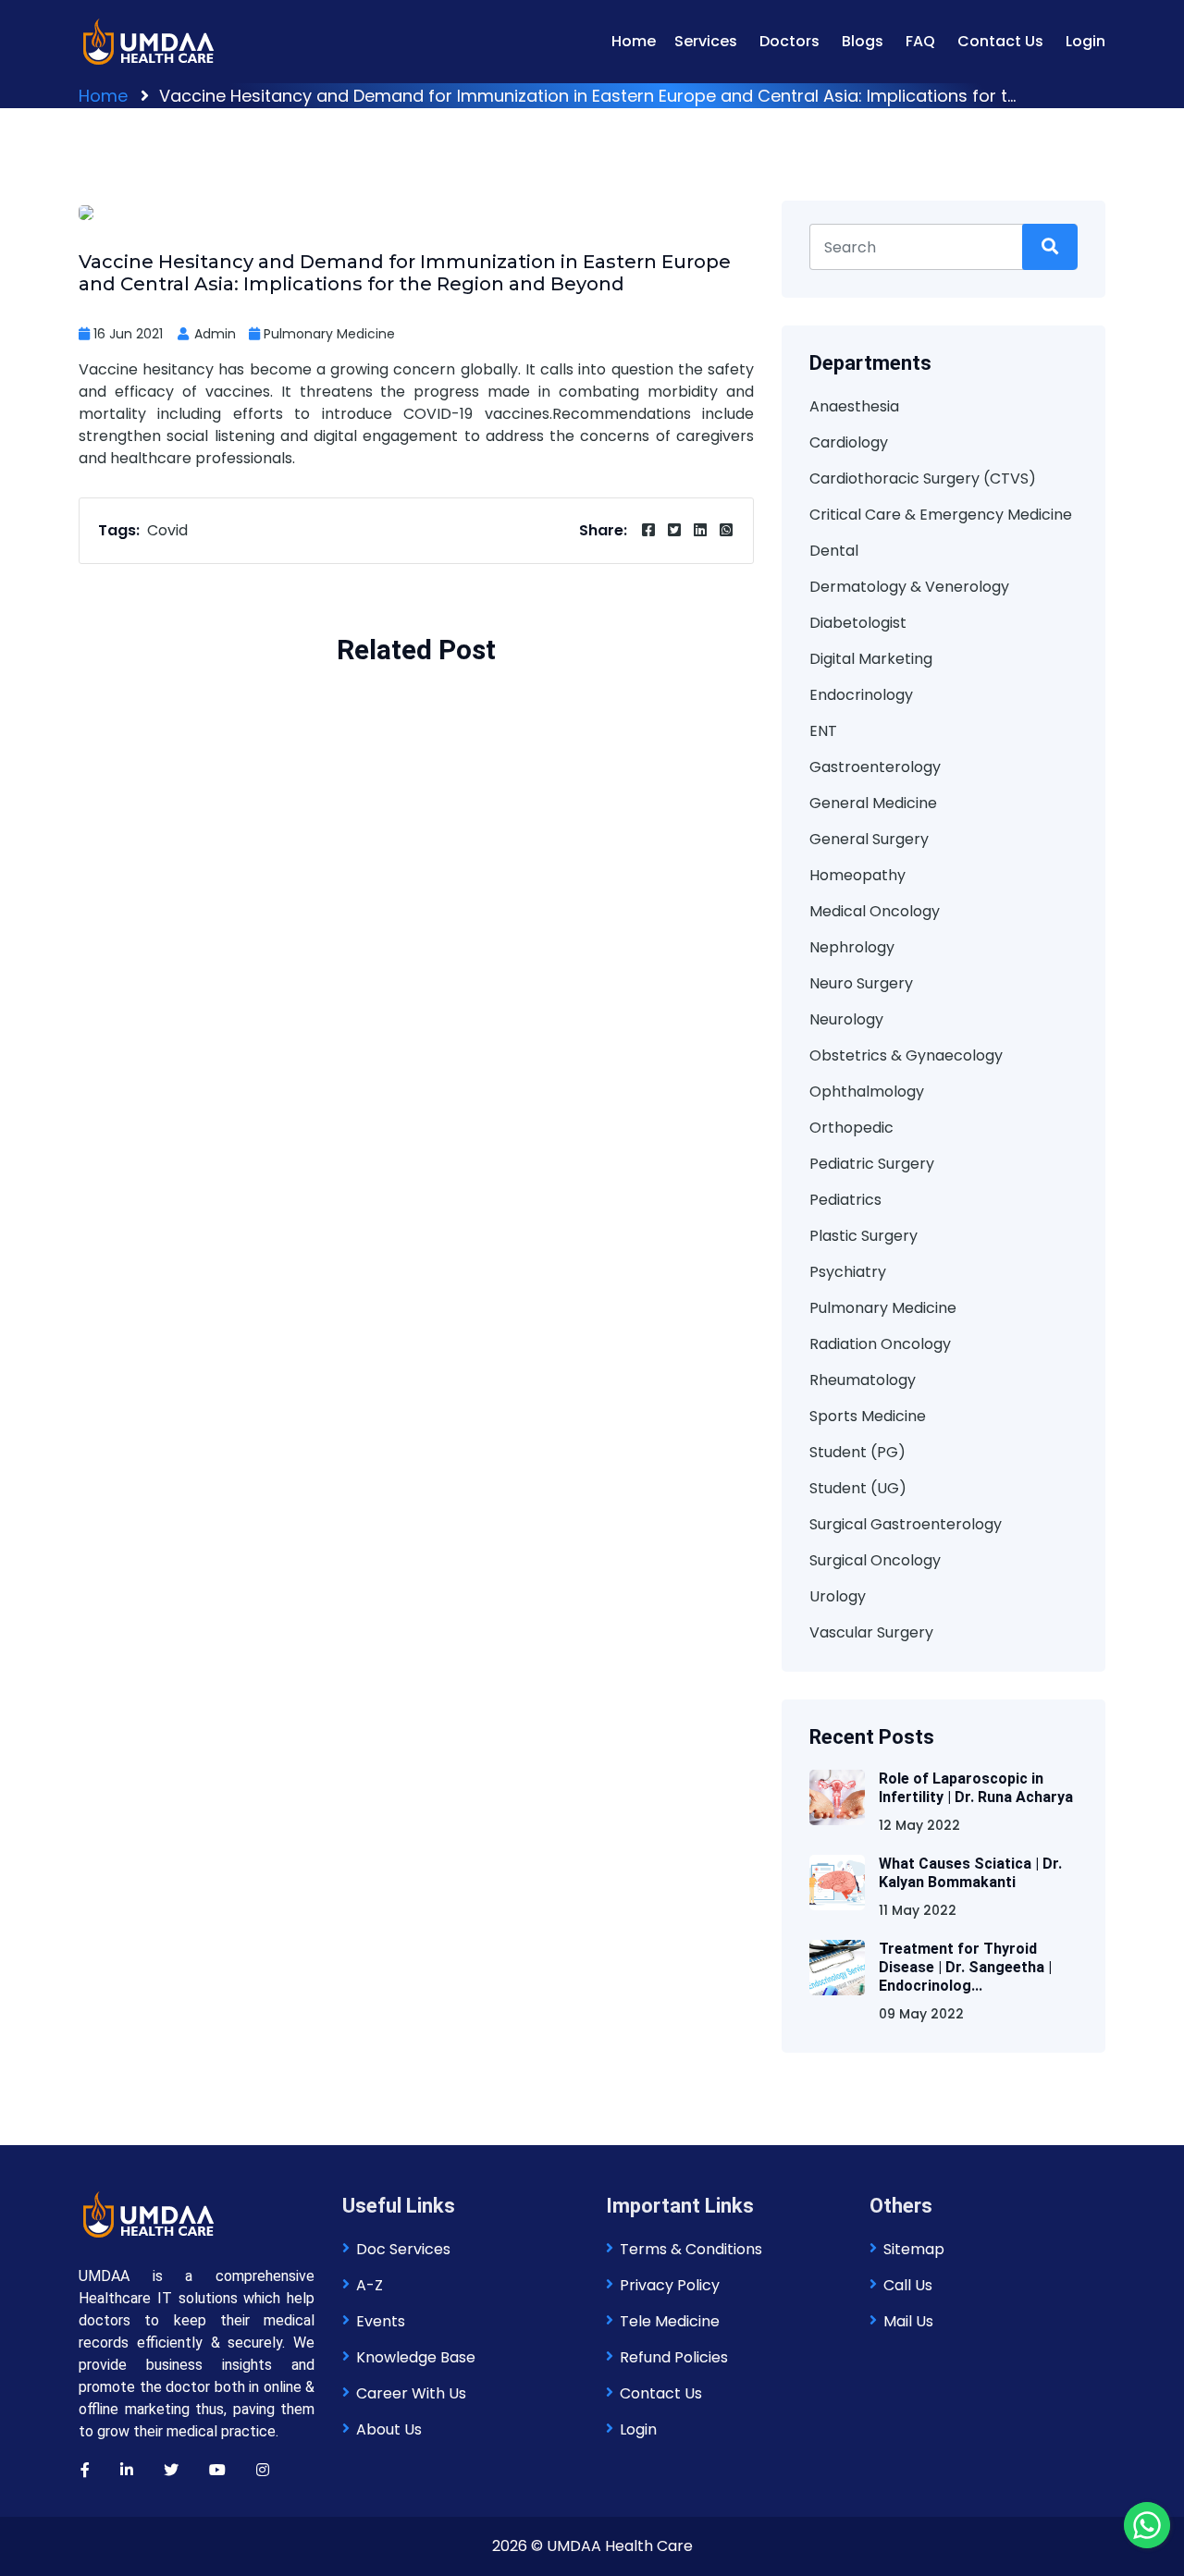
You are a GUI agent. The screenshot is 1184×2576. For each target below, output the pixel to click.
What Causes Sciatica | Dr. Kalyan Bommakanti (970, 1873)
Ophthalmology (867, 1092)
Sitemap (914, 2249)
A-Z (370, 2285)
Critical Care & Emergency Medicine (941, 515)
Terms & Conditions (691, 2249)
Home (634, 41)
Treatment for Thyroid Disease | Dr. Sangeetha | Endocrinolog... (965, 1967)
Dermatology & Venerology (909, 587)
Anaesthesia (854, 406)
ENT (823, 731)
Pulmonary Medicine (329, 334)
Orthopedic (851, 1128)
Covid (167, 530)
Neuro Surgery (861, 983)
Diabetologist (858, 623)
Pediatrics (845, 1200)
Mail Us (908, 2321)
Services (706, 41)
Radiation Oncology (880, 1344)
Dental (834, 551)
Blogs (863, 41)
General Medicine (873, 803)
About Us (389, 2429)
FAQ (920, 41)
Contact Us (1000, 41)
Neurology (846, 1019)
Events (381, 2321)
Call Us (908, 2285)
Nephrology (852, 947)
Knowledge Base (416, 2357)
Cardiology (849, 442)
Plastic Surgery (863, 1236)
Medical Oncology (875, 911)
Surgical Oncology (875, 1560)
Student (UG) (858, 1488)
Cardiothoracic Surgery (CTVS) (923, 478)
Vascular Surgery (871, 1632)
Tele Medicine (670, 2321)
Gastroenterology (875, 767)
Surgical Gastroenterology (906, 1524)
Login (1085, 41)
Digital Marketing (871, 659)
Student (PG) (857, 1452)
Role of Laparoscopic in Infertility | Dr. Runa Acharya (976, 1788)
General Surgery (869, 839)
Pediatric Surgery (872, 1164)
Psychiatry (848, 1272)
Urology (838, 1596)
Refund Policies (674, 2357)
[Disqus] (416, 1013)
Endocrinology (861, 695)
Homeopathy (857, 875)
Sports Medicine (868, 1416)
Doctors (789, 41)
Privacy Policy (670, 2285)
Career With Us (411, 2393)
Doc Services (403, 2249)
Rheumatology (863, 1380)
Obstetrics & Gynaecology (906, 1055)
